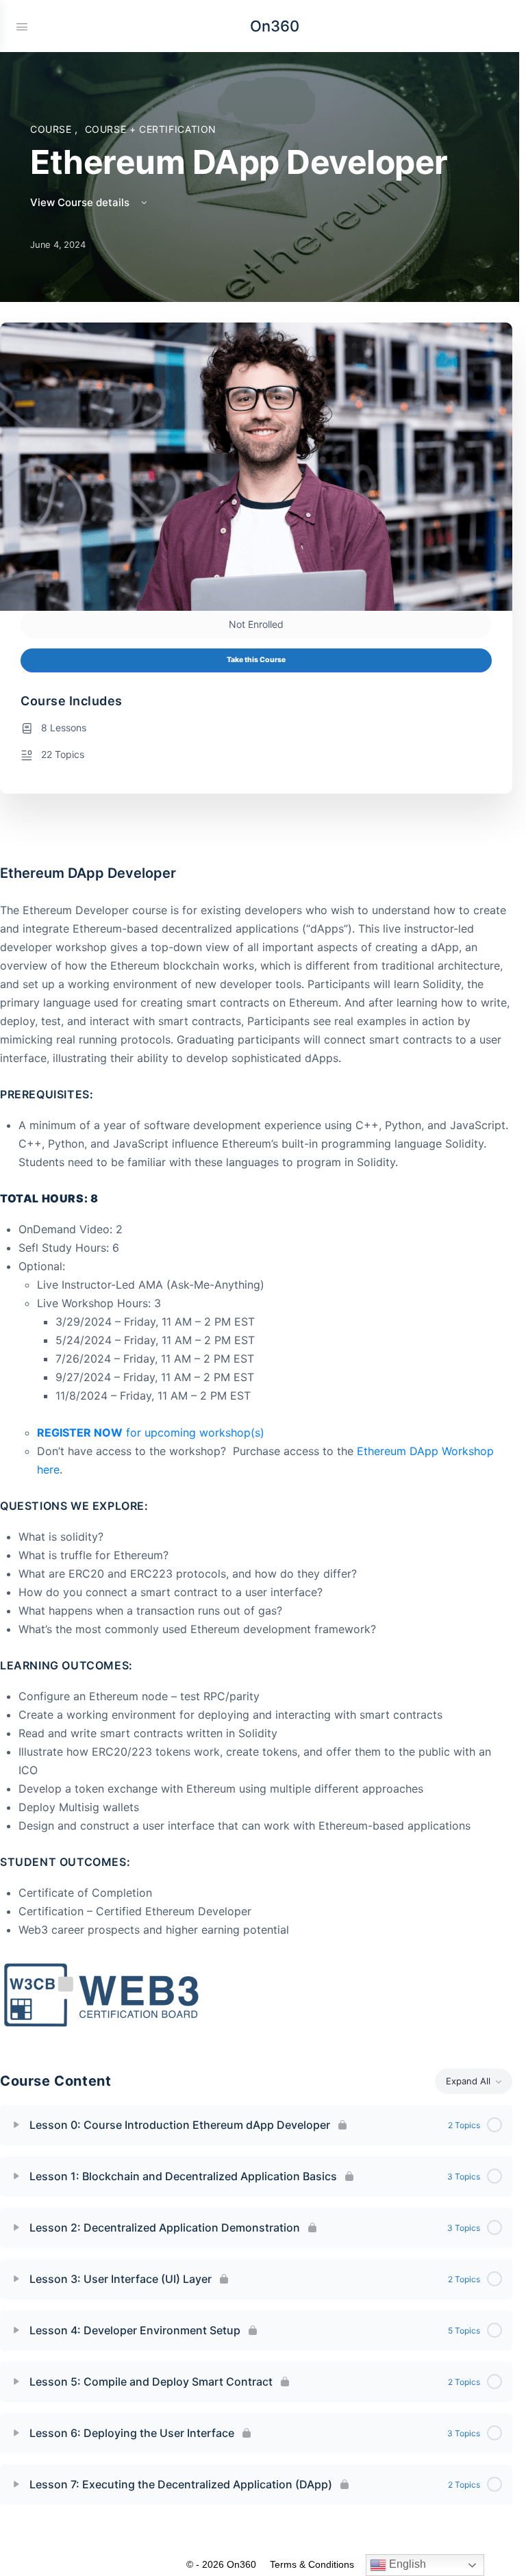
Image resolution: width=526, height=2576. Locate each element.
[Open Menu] (22, 25)
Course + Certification (151, 129)
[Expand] (16, 2125)
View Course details (81, 202)
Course (52, 129)
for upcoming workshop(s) (152, 1432)
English (406, 2564)
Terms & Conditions (312, 2564)
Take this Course (256, 660)
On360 (275, 26)
